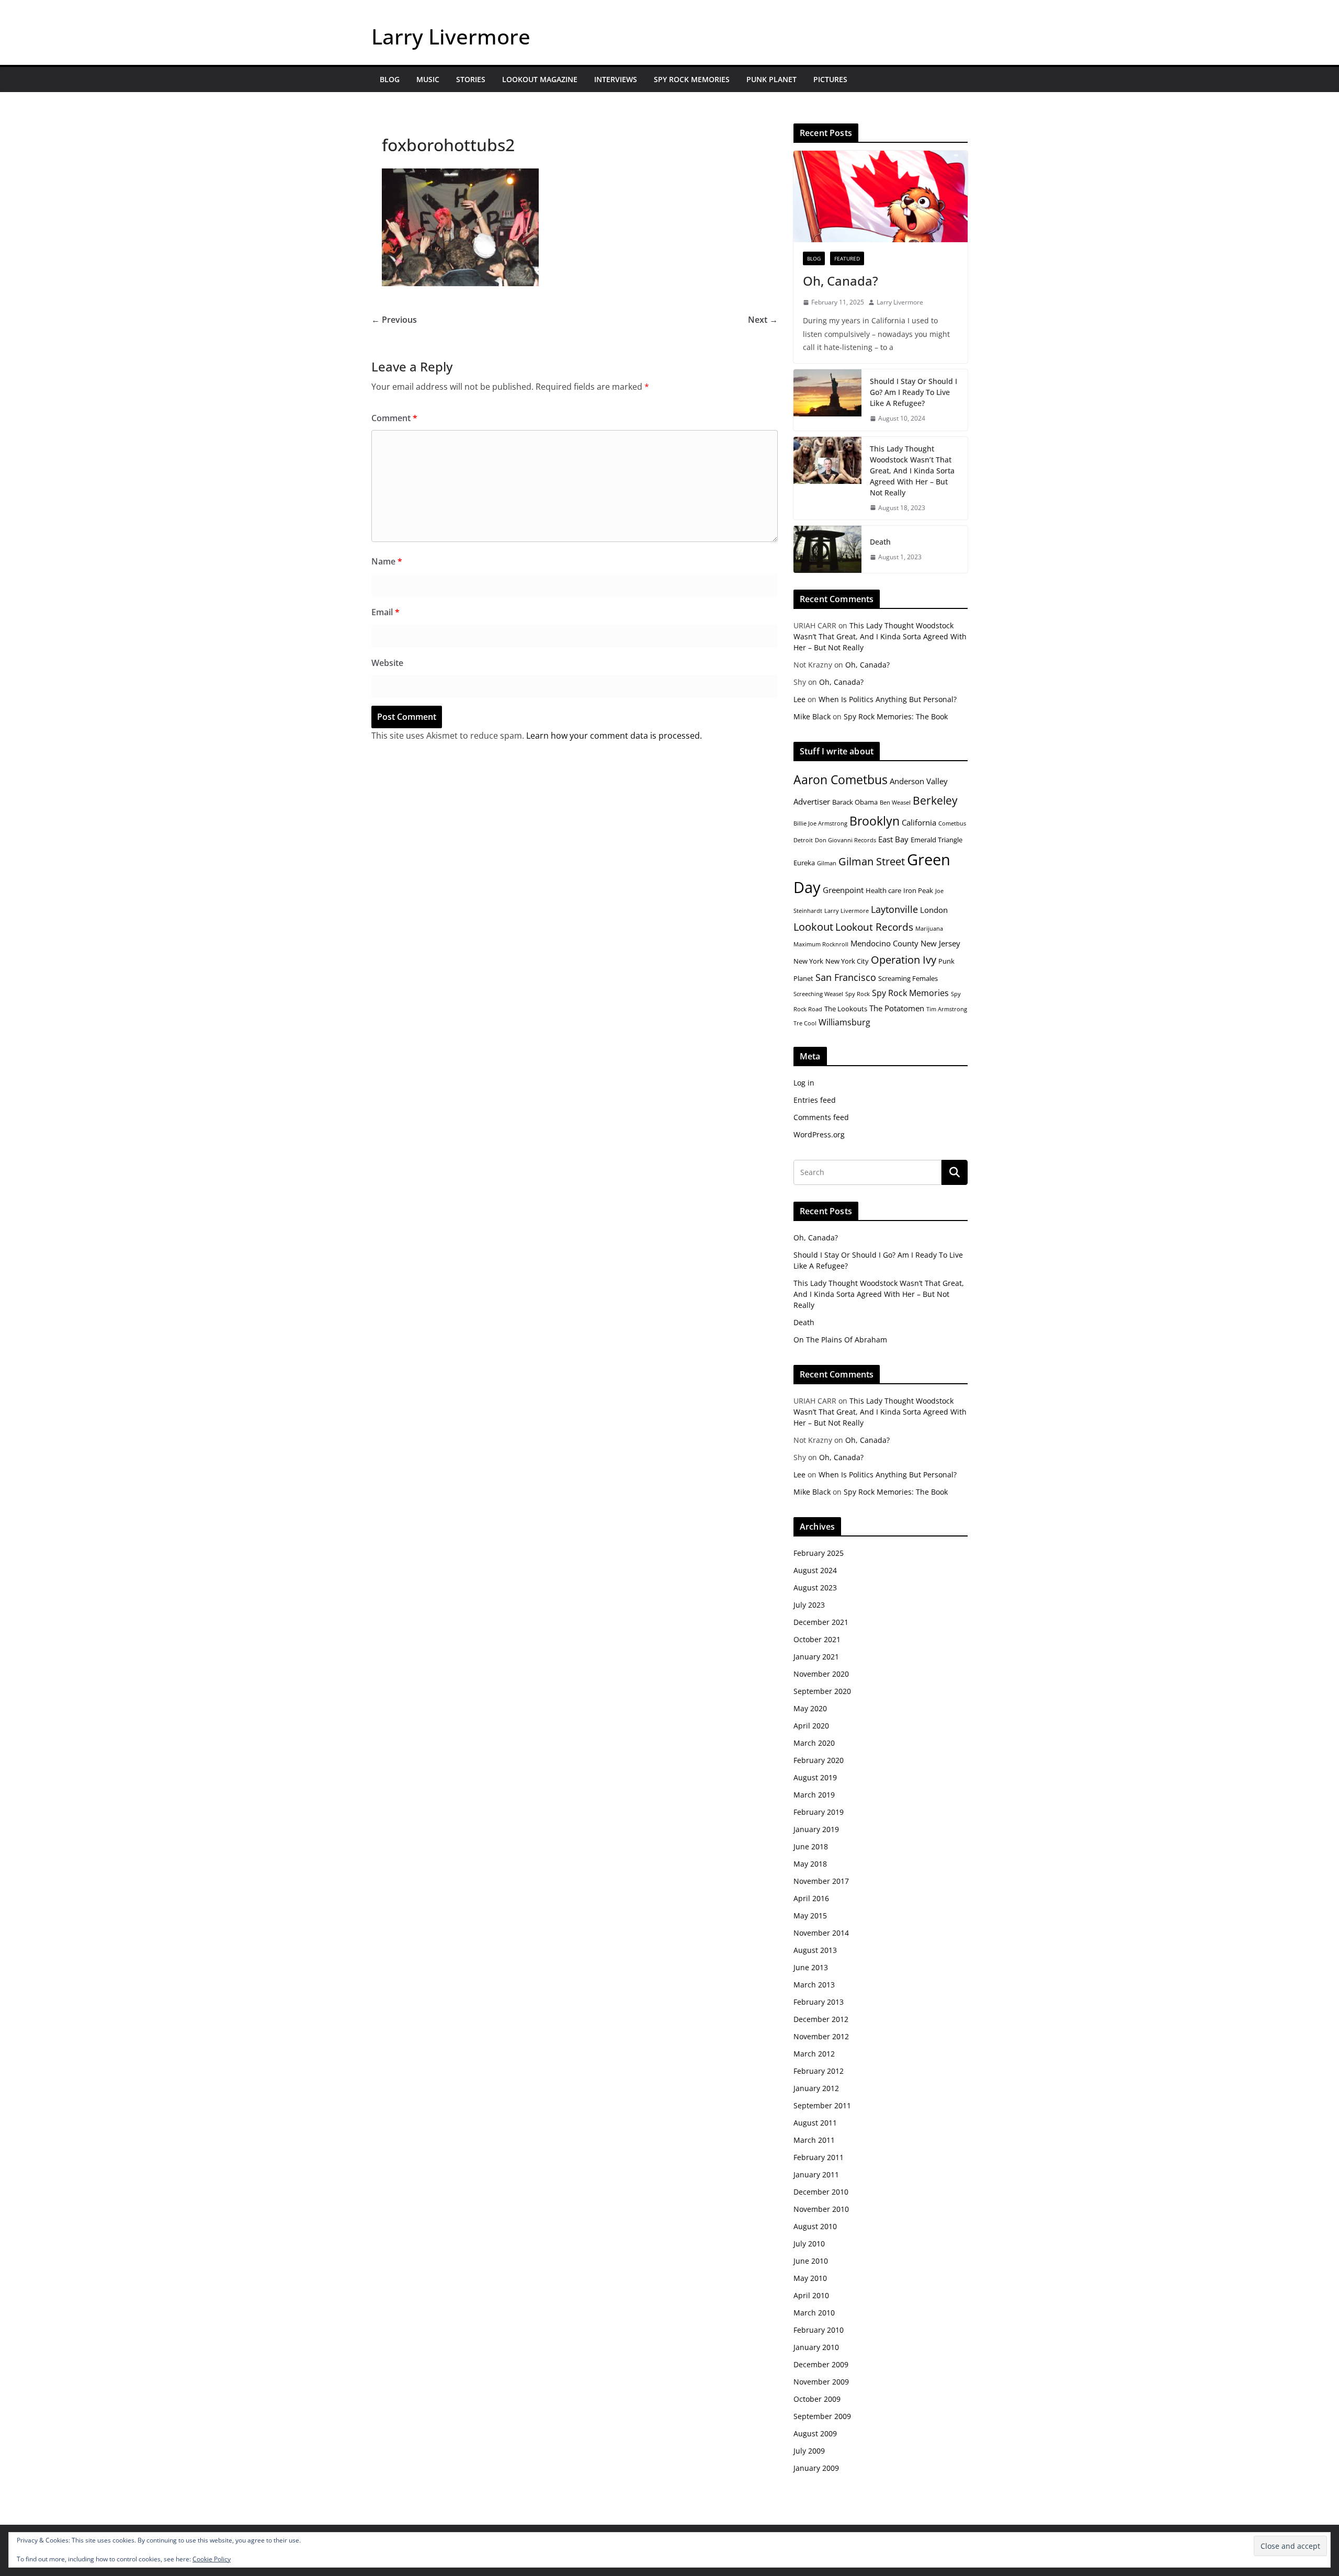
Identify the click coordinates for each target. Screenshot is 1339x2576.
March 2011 (814, 2140)
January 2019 (816, 1829)
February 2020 (819, 1760)
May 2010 (810, 2278)
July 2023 (809, 1605)
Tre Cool (805, 1023)
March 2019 (814, 1795)
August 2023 (815, 1588)
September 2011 (822, 2105)
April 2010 (811, 2295)
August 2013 (815, 1950)
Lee (799, 699)
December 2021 (821, 1622)
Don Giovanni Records (846, 840)
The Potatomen (897, 1008)
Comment (394, 418)
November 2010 (821, 2209)
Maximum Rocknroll (821, 944)
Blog (390, 79)
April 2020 (811, 1726)
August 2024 (815, 1570)
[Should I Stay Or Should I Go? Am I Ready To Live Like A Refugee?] (827, 400)
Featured (847, 258)
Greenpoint (843, 890)
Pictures (830, 79)
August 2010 (815, 2226)
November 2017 (821, 1881)
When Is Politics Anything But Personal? (888, 699)
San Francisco (846, 977)
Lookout (813, 927)
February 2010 (819, 2330)
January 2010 (816, 2347)
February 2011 (819, 2157)
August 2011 (815, 2123)
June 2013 (811, 1967)
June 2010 (811, 2261)
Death (880, 542)
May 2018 (810, 1864)
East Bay (893, 839)
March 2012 (814, 2054)
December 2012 (821, 2019)
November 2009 (821, 2382)
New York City (847, 961)
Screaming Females (908, 978)
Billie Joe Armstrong (820, 823)
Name (387, 561)
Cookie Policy (212, 2559)
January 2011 (816, 2174)
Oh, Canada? (841, 281)
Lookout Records (874, 927)
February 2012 (819, 2071)
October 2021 (817, 1639)
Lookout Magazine (540, 79)
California (919, 822)
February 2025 (819, 1553)
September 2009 (822, 2416)
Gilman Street (872, 861)
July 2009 (809, 2451)
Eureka (804, 863)
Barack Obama (855, 802)
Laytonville (894, 909)
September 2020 (822, 1691)
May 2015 (810, 1916)
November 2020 (821, 1674)
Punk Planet (771, 79)
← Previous (394, 320)
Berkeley (935, 800)
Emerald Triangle (937, 840)
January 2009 (816, 2468)
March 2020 (814, 1743)
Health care (883, 890)
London (934, 910)
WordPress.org (819, 1134)
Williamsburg (844, 1022)
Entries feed (815, 1100)
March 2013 (814, 1985)
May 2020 (810, 1708)
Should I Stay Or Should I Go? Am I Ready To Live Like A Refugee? (914, 392)
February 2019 (819, 1812)
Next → (763, 320)
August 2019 (815, 1777)
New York (808, 961)
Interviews (616, 79)
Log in (804, 1083)
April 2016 (811, 1898)
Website (387, 663)
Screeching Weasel (818, 994)
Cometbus (952, 823)
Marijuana (929, 929)
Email (385, 612)
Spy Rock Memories (692, 79)
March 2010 (814, 2313)
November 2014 (821, 1933)
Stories (471, 79)
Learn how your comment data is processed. (614, 736)
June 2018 (811, 1846)
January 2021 (816, 1657)
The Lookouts (846, 1009)
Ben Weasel (895, 803)
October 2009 (817, 2399)
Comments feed (821, 1117)
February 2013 (819, 2002)
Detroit (803, 840)
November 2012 (821, 2036)
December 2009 (821, 2364)
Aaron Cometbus (841, 779)
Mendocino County (884, 943)
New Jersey (940, 943)
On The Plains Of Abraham (840, 1340)
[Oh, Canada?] (881, 196)
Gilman (827, 863)
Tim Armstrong (947, 1009)
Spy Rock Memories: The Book (896, 716)
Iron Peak (918, 890)
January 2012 (816, 2088)
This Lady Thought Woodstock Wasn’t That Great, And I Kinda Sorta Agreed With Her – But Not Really (912, 471)
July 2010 (809, 2244)
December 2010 (821, 2192)
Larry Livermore (451, 36)
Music (428, 79)
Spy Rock (858, 994)
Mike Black (812, 716)
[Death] (827, 549)
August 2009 (815, 2433)
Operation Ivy (904, 960)
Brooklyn (875, 821)
